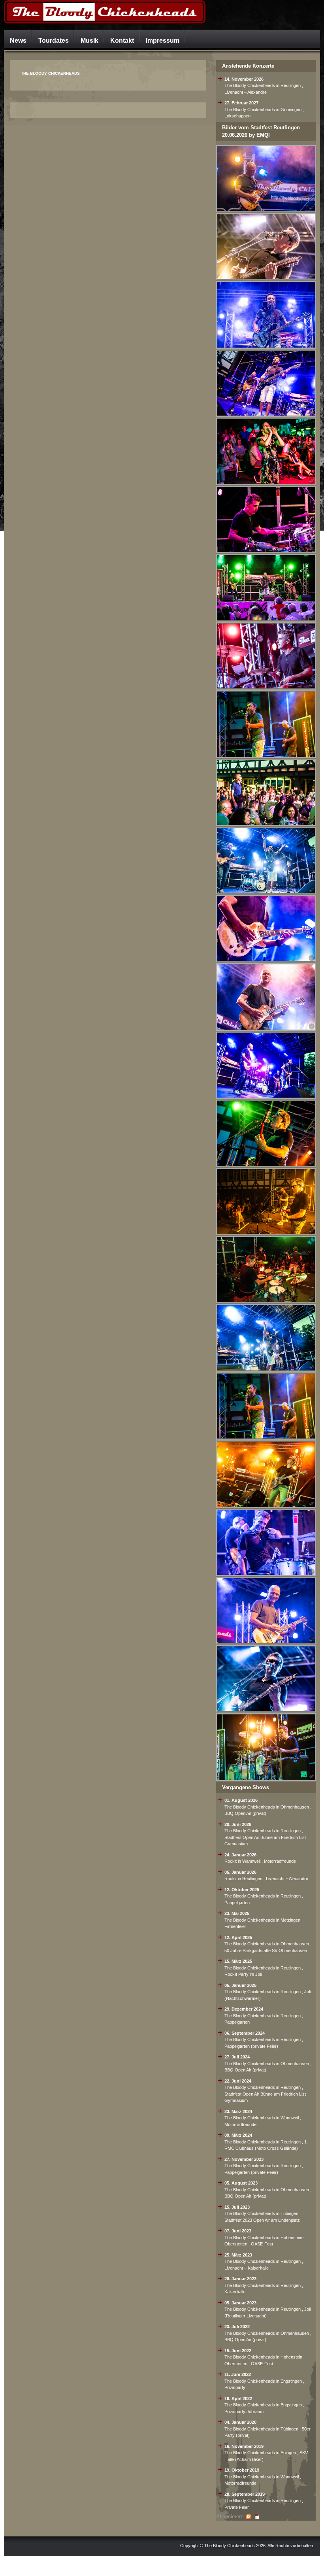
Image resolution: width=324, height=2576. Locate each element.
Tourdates (54, 40)
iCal (257, 2517)
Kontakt (122, 40)
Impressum (163, 40)
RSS (249, 2517)
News (18, 40)
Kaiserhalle (235, 2292)
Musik (89, 40)
